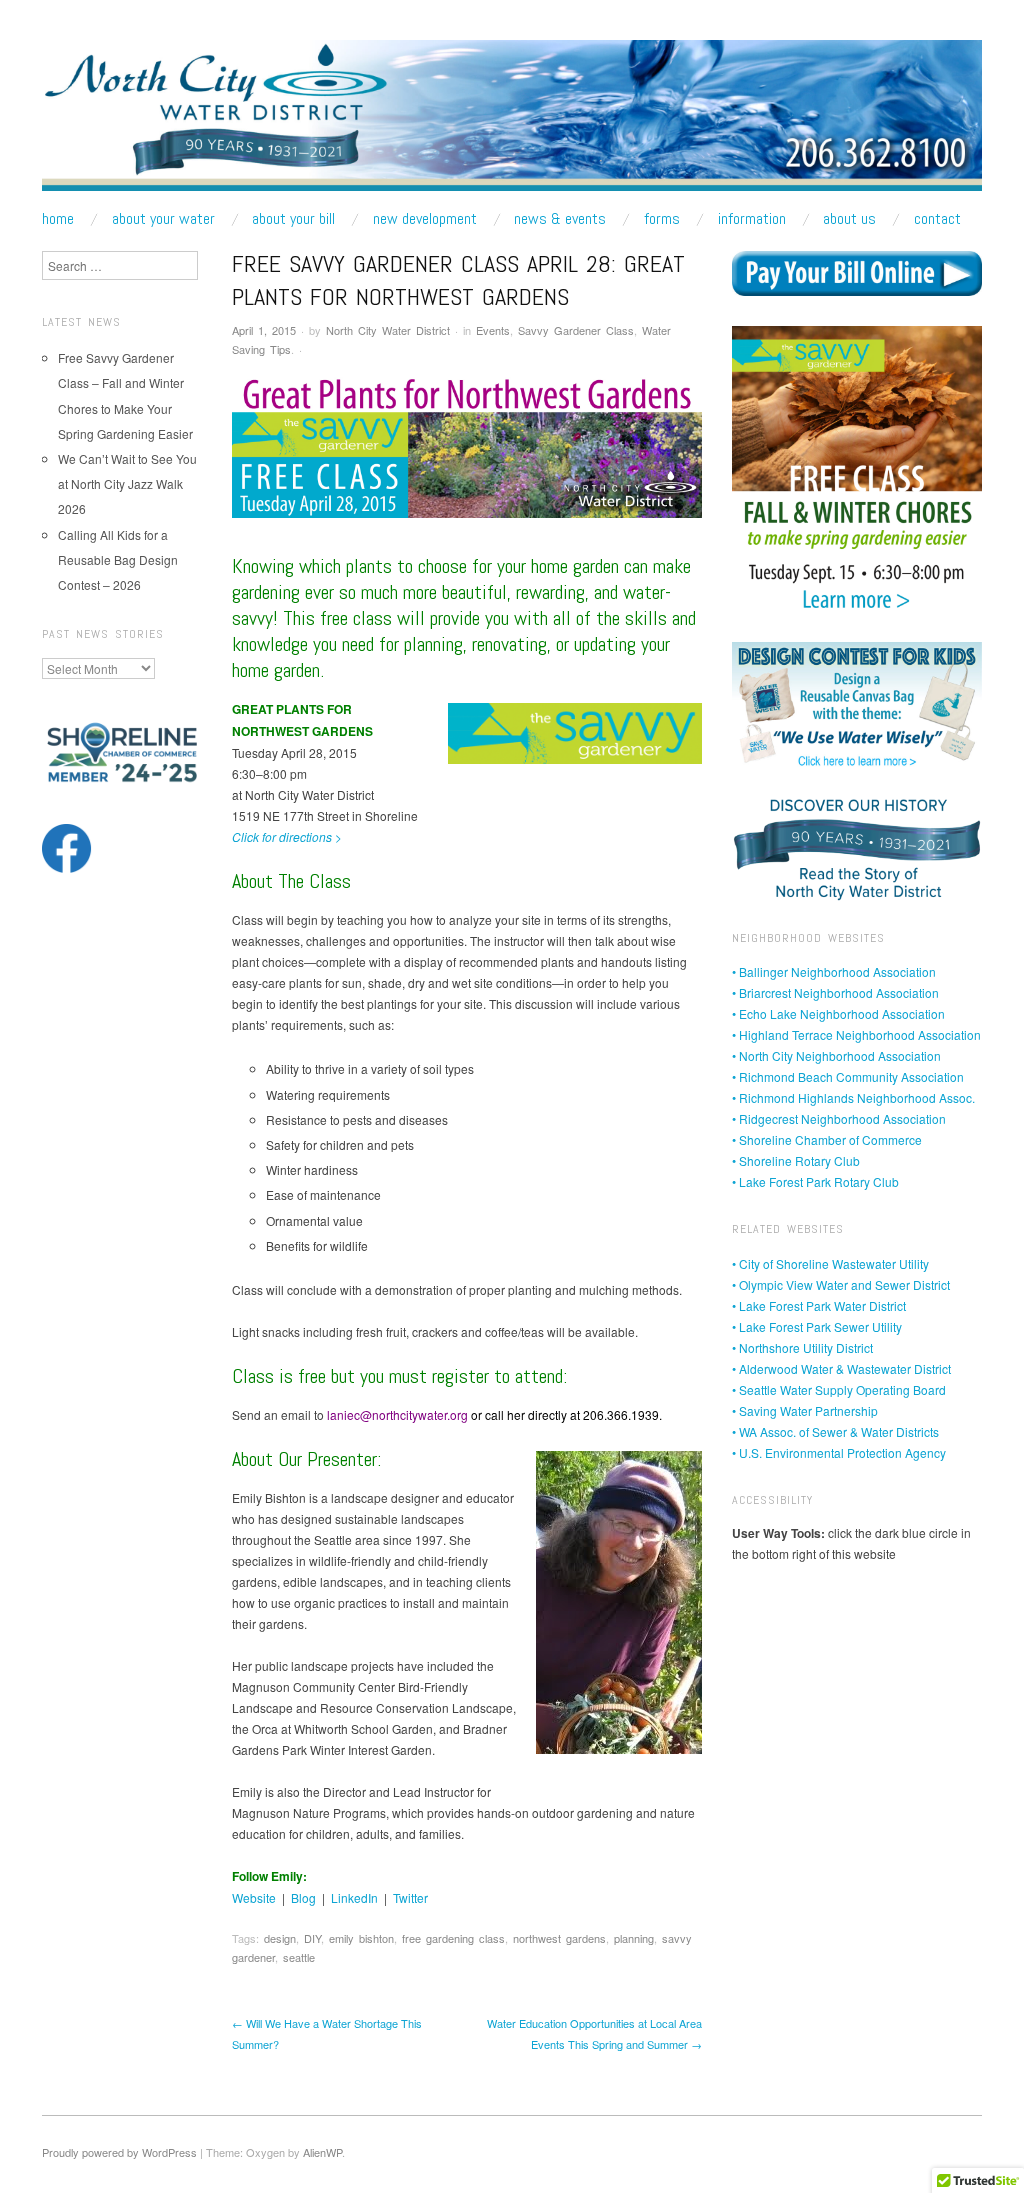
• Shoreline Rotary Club (796, 1160)
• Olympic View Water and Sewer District (841, 1284)
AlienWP (322, 2152)
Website (254, 1897)
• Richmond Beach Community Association (848, 1076)
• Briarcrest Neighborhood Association (835, 992)
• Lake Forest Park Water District (819, 1305)
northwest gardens (559, 1938)
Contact (937, 219)
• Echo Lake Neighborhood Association (838, 1013)
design (280, 1938)
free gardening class (453, 1938)
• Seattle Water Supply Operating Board (839, 1389)
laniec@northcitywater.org (397, 1414)
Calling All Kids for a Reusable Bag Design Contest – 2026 (118, 559)
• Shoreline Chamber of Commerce (827, 1139)
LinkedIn (354, 1897)
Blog (303, 1897)
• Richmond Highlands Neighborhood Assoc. (853, 1097)
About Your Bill (293, 219)
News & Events (560, 219)
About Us (849, 219)
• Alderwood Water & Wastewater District (841, 1368)
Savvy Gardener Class (576, 330)
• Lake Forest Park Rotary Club (815, 1181)
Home (58, 219)
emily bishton (361, 1938)
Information (752, 219)
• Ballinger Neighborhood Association (834, 971)
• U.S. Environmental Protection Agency (839, 1452)
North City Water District (388, 330)
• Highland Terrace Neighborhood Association (856, 1034)
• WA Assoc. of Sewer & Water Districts (835, 1431)
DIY (312, 1938)
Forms (662, 219)
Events (493, 330)
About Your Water (163, 219)
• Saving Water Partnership (805, 1410)
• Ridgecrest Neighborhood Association (839, 1118)
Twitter (410, 1897)
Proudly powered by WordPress (119, 2152)
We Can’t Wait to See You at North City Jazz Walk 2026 (127, 483)
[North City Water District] (512, 122)
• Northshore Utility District (802, 1347)
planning (634, 1938)
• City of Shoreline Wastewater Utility (830, 1263)
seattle (299, 1957)
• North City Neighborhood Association (836, 1055)
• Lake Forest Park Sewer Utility (817, 1326)
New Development (425, 219)
